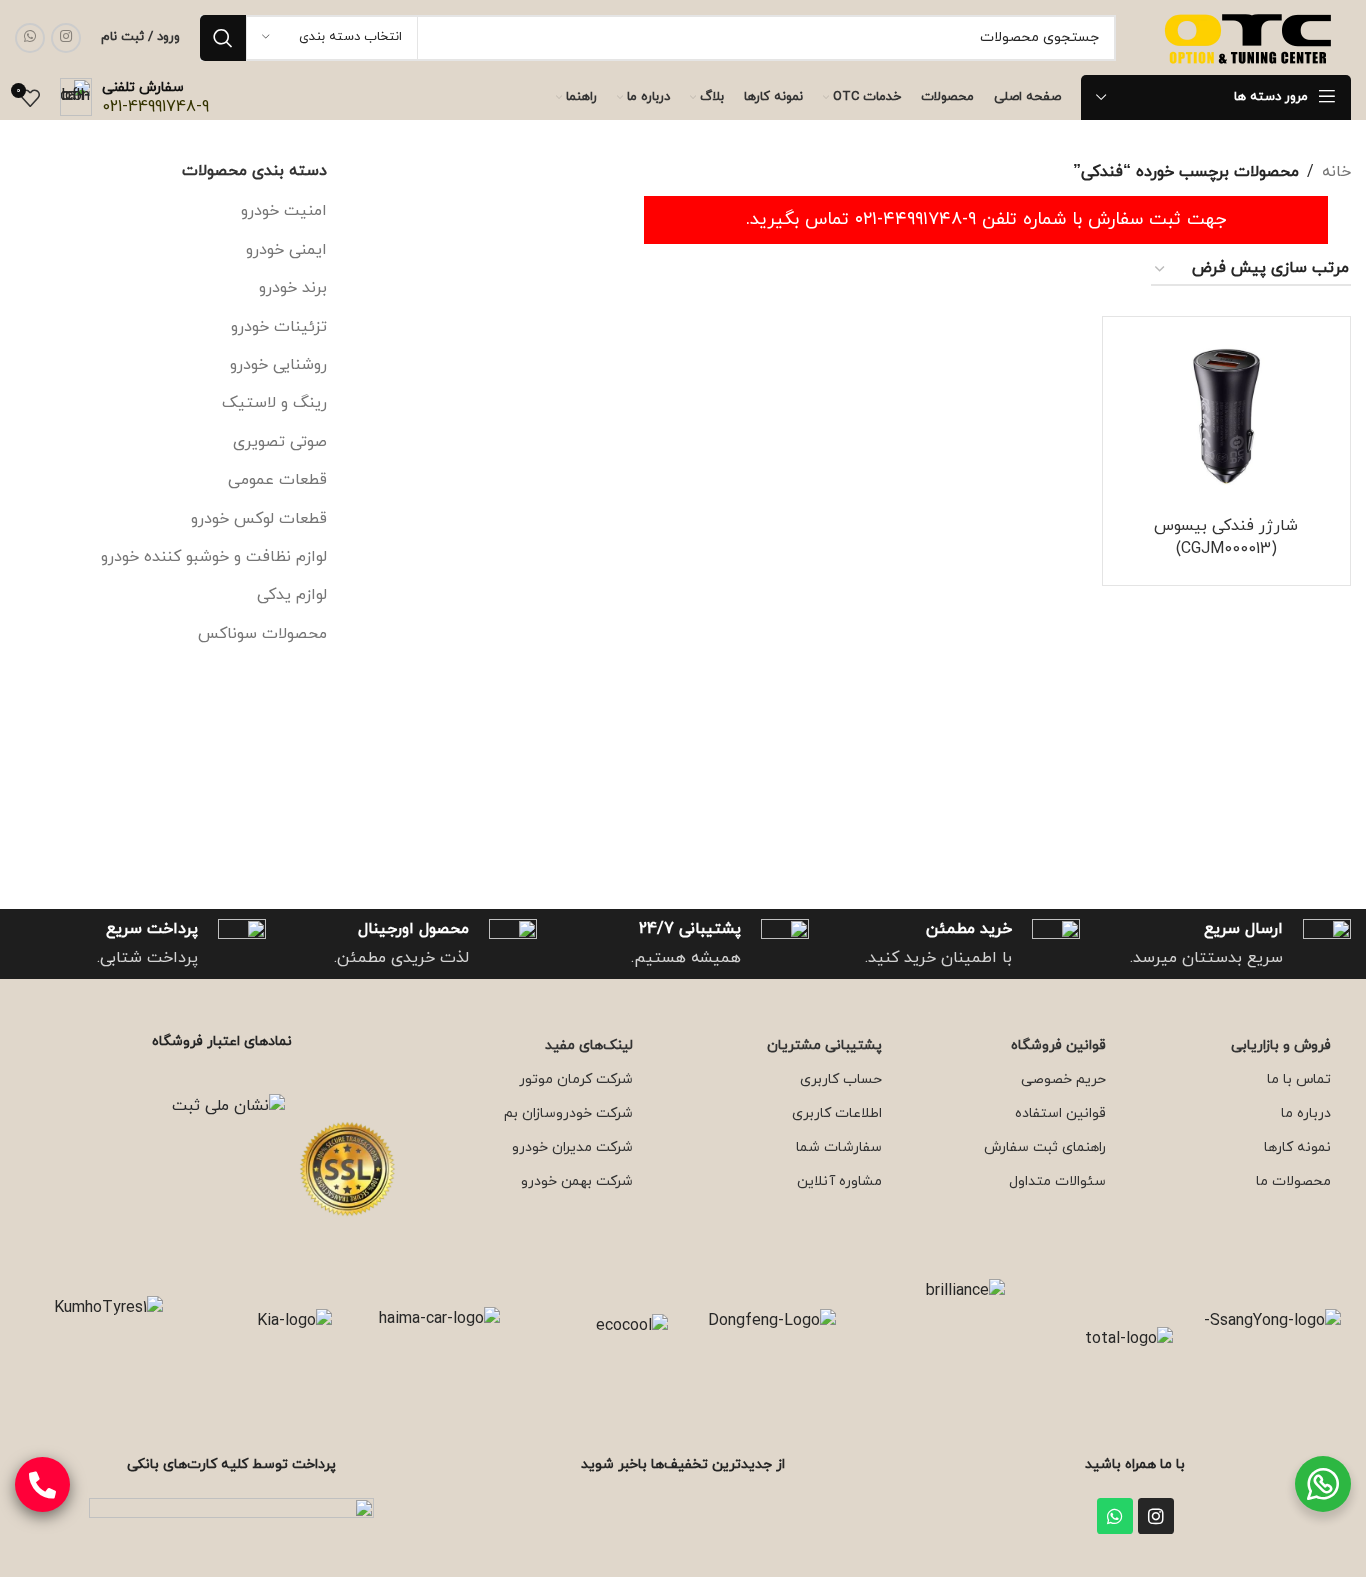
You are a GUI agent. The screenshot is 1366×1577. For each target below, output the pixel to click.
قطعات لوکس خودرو (259, 519)
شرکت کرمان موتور (576, 1079)
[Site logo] (1251, 36)
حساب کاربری (841, 1079)
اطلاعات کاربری (837, 1113)
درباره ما (1306, 1113)
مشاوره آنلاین (839, 1181)
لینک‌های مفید (589, 1045)
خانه (1336, 172)
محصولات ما (1293, 1181)
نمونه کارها (1297, 1147)
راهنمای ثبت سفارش (1045, 1147)
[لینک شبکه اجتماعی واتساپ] (30, 38)
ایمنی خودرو (286, 250)
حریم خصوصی (1063, 1079)
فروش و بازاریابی (1281, 1045)
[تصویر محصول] (1226, 417)
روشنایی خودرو (278, 365)
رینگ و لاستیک (274, 403)
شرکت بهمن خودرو (577, 1181)
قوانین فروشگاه (1058, 1045)
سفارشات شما (839, 1147)
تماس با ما (1299, 1079)
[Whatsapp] (1115, 1516)
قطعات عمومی (277, 480)
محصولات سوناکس (262, 634)
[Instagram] (1156, 1516)
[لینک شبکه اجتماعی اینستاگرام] (66, 38)
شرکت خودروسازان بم (568, 1113)
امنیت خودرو (284, 211)
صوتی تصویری (280, 442)
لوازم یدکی (292, 595)
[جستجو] (223, 38)
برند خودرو (293, 288)
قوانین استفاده (1060, 1113)
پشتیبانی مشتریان (824, 1045)
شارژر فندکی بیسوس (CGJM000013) (1226, 537)
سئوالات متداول (1057, 1181)
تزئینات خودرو (279, 327)
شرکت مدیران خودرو (572, 1147)
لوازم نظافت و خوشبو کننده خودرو (214, 557)
